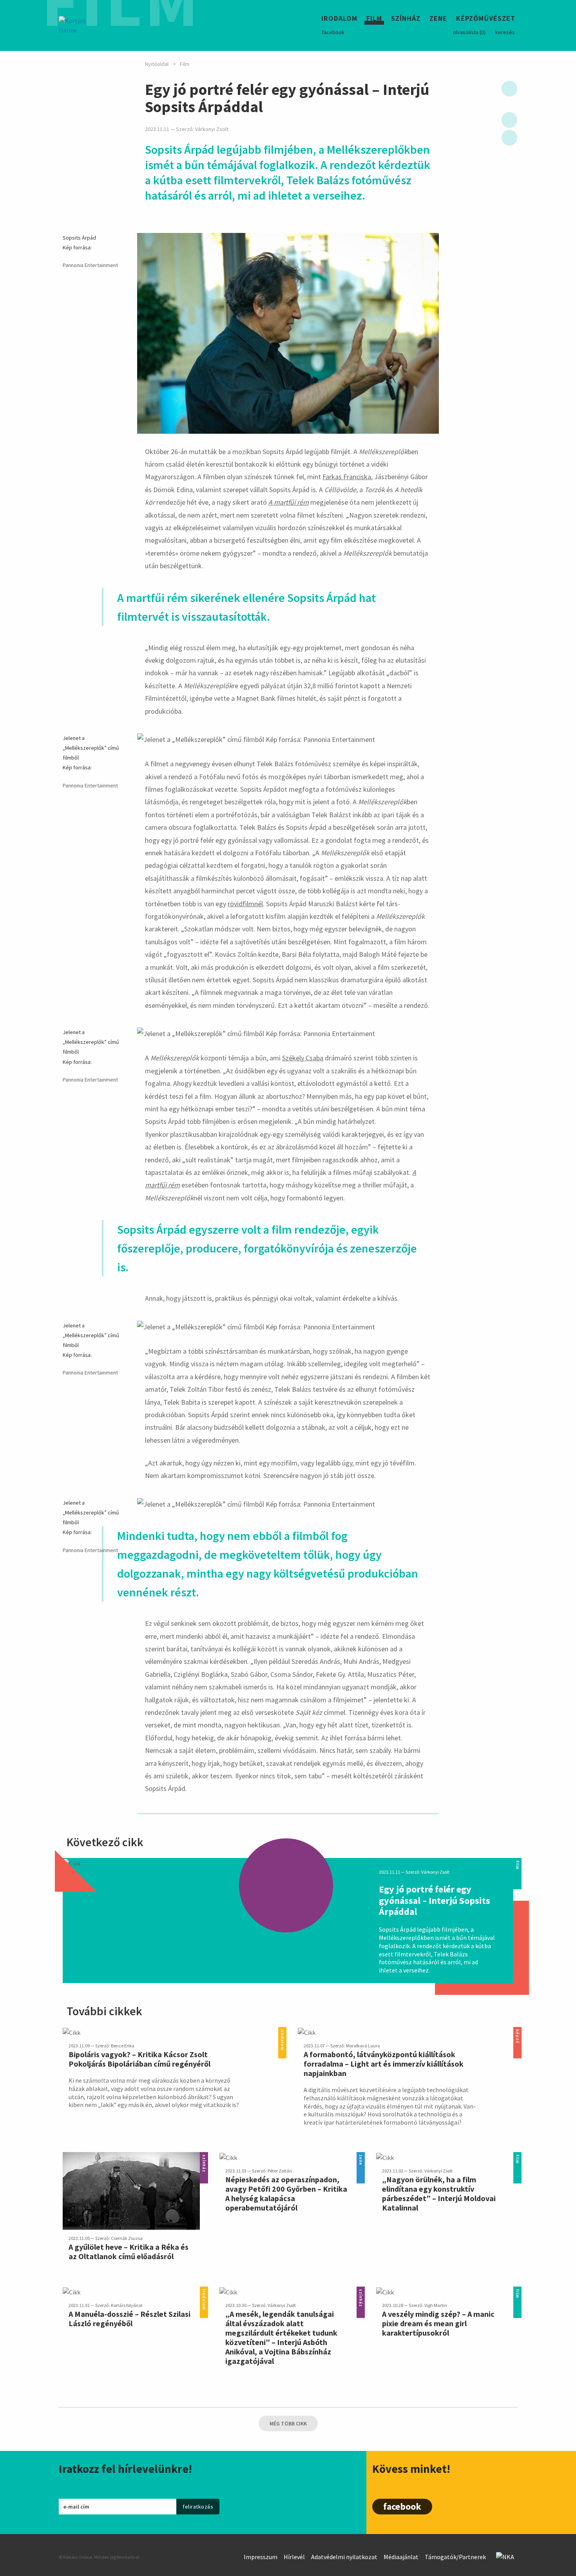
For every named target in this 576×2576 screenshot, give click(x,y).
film (517, 1862)
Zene (438, 19)
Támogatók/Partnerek (455, 2557)
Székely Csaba (303, 1058)
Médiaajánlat (401, 2557)
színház (204, 2157)
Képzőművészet (486, 19)
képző (517, 2032)
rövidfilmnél (245, 904)
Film (374, 19)
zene (361, 2157)
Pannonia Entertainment (90, 265)
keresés (505, 32)
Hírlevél (294, 2557)
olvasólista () (469, 32)
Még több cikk (288, 2423)
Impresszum (261, 2557)
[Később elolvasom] (509, 89)
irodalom (282, 2032)
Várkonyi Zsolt (212, 129)
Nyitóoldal (157, 64)
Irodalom (339, 19)
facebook (333, 32)
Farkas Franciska (347, 477)
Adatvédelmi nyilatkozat (344, 2557)
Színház (406, 19)
